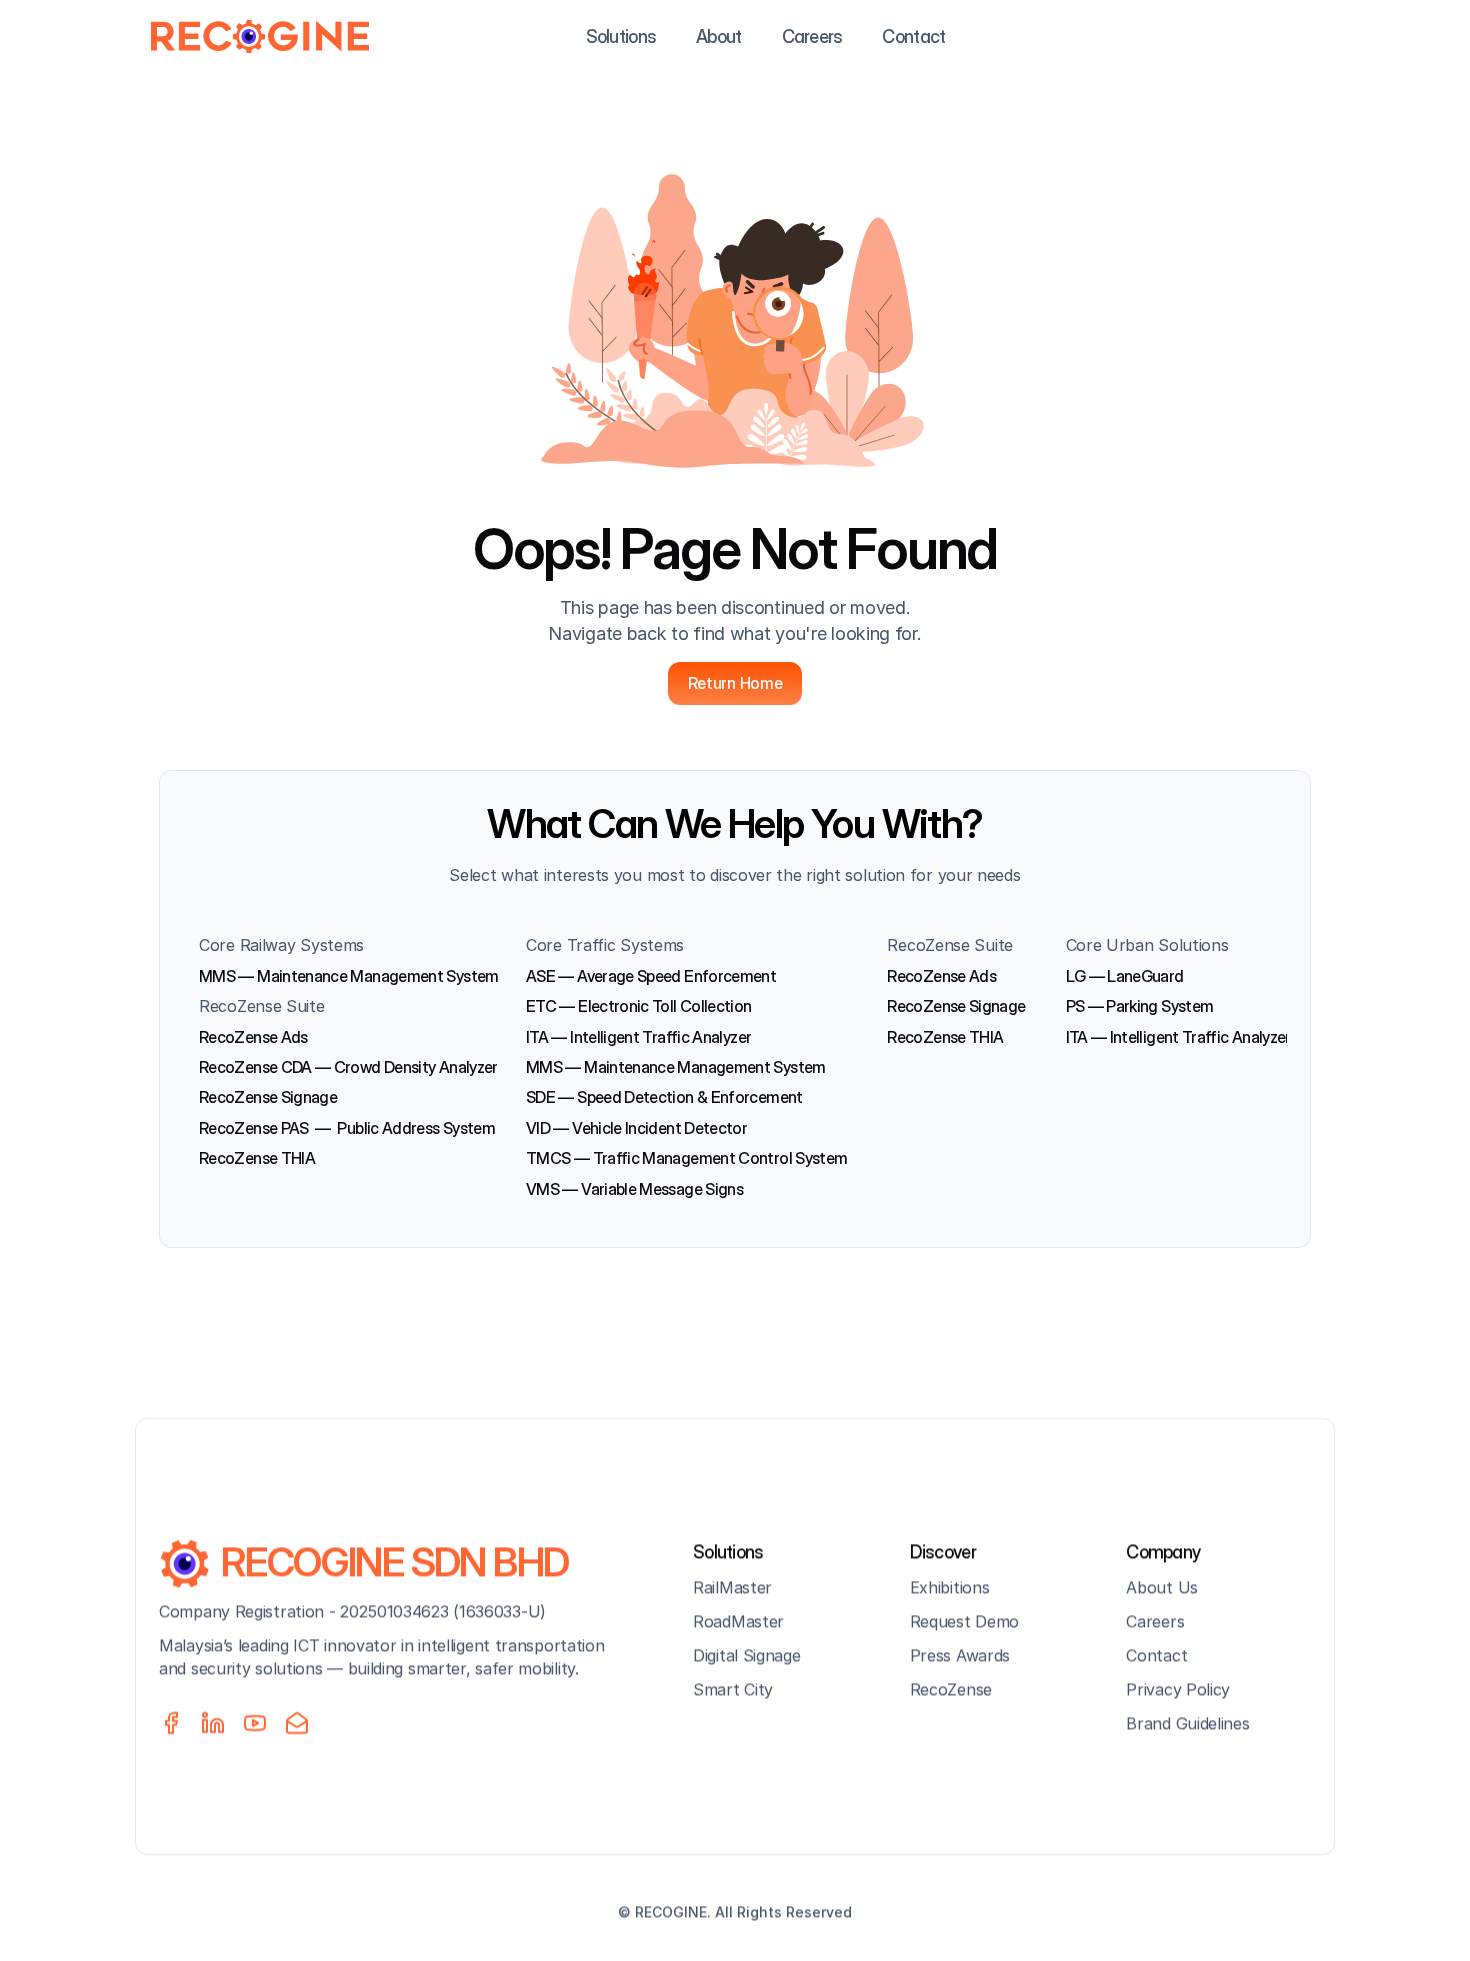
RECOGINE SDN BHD (394, 1561)
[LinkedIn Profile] (213, 1723)
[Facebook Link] (171, 1723)
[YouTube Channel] (255, 1723)
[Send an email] (297, 1723)
